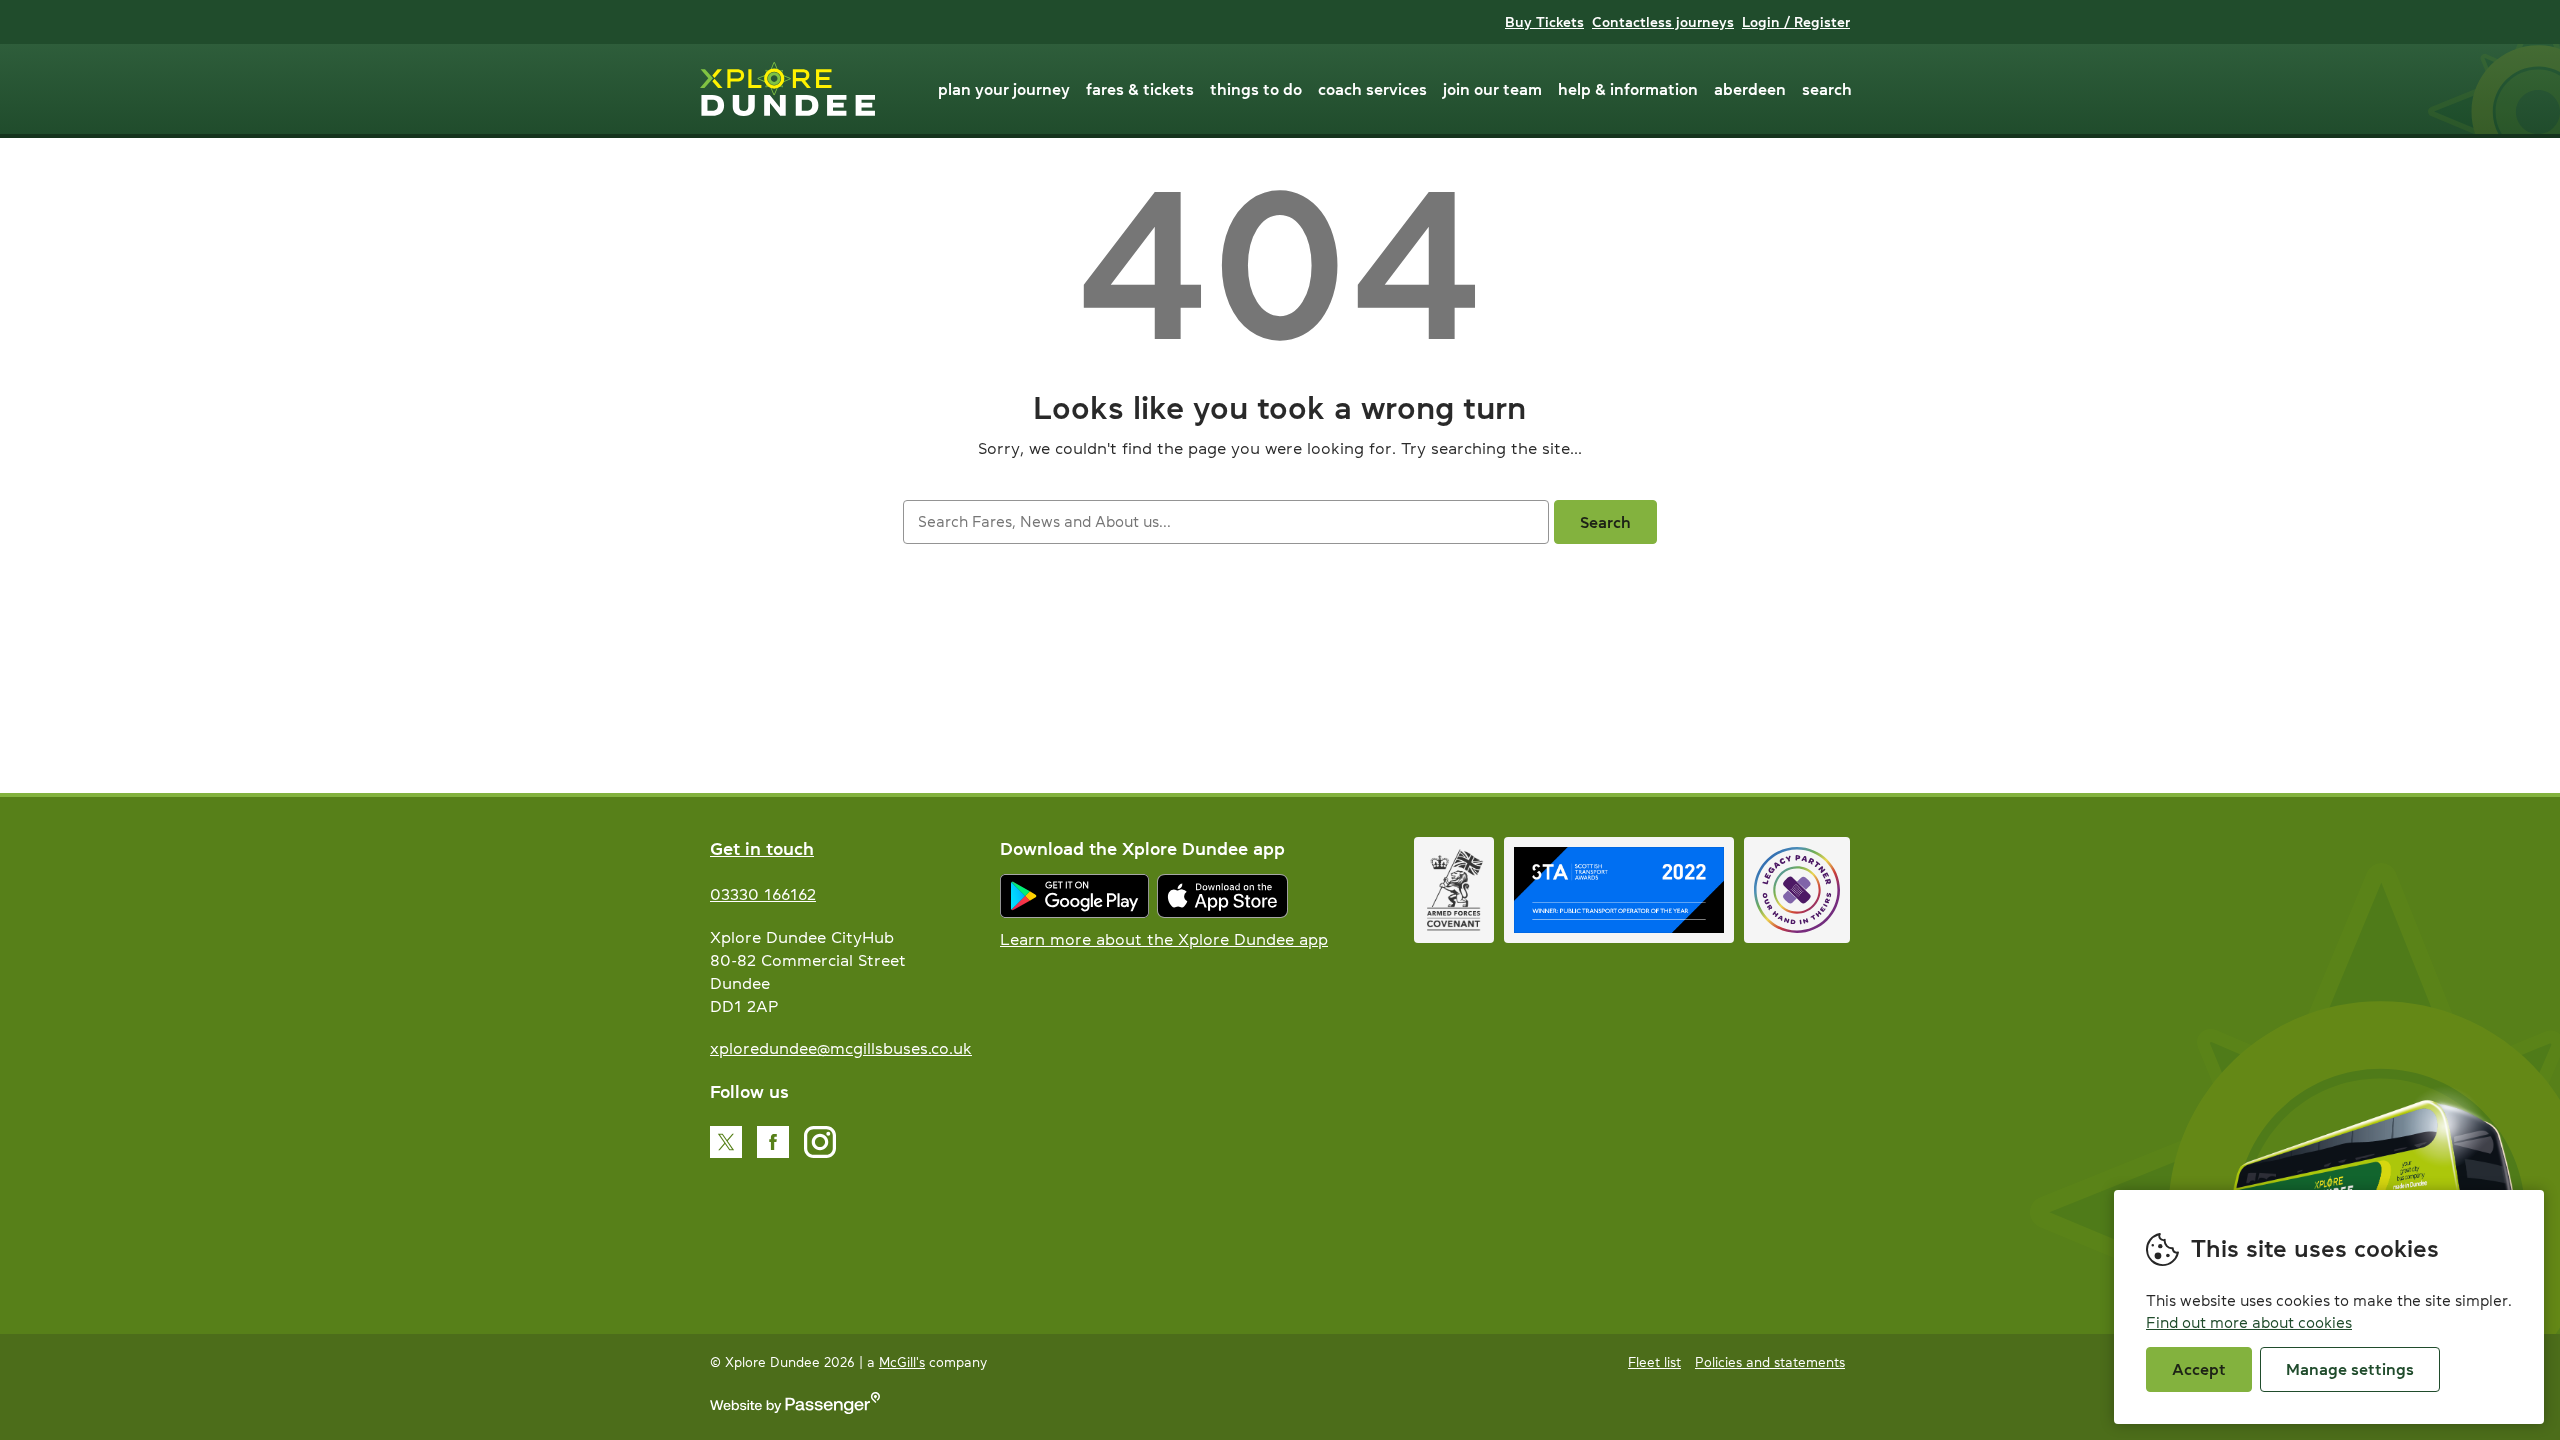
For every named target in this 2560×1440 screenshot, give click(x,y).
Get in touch (762, 849)
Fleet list (1654, 1362)
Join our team (1492, 89)
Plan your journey (1004, 89)
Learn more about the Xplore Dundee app (1164, 939)
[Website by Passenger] (795, 1409)
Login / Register (1796, 22)
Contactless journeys (1663, 22)
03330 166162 (763, 894)
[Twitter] (726, 1142)
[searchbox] (1225, 522)
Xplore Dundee (787, 89)
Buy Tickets (1544, 22)
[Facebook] (773, 1142)
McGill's (902, 1362)
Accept (2199, 1369)
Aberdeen (1750, 89)
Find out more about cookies (2249, 1322)
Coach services (1372, 89)
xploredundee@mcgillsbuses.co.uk (841, 1048)
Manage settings (2350, 1369)
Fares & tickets (1140, 89)
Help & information (1628, 89)
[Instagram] (820, 1142)
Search (1827, 89)
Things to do (1256, 89)
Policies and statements (1770, 1362)
